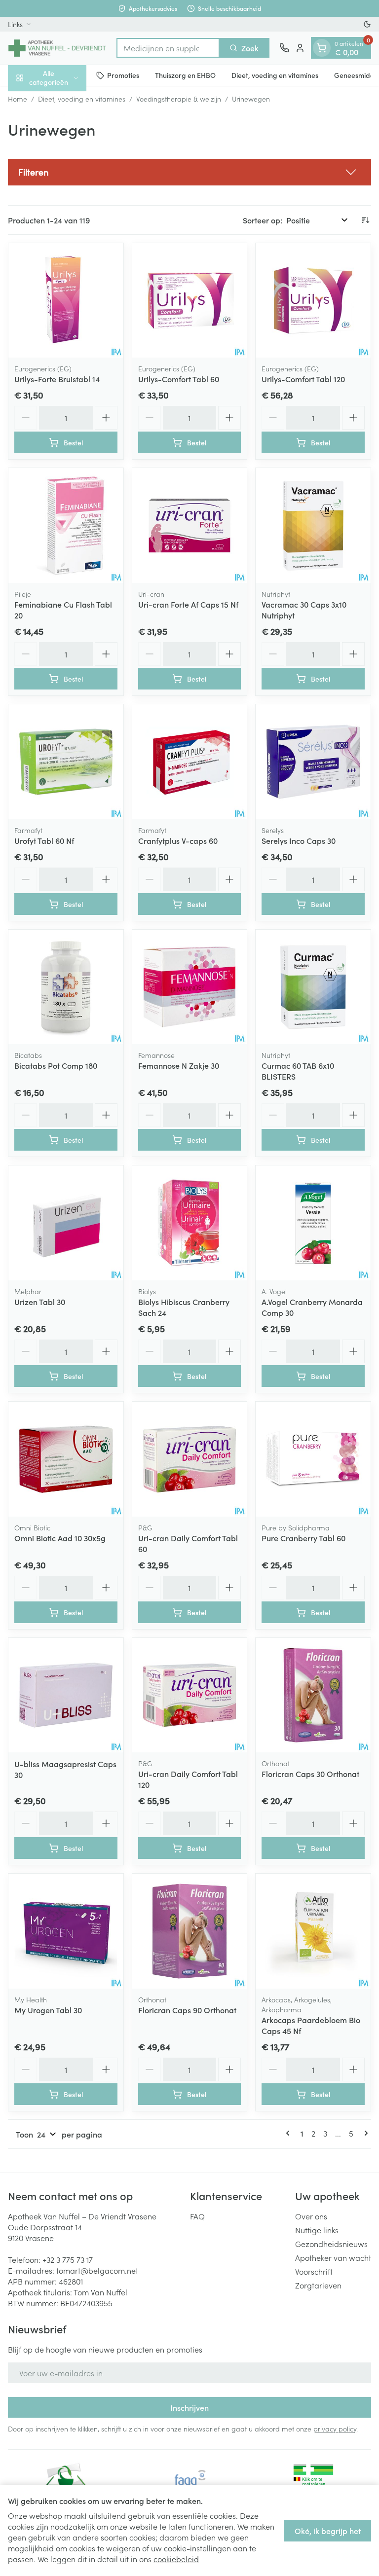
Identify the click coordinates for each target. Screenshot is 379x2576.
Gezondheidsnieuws (331, 2244)
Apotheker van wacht (333, 2257)
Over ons (311, 2216)
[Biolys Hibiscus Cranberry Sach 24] (190, 1223)
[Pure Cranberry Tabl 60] (313, 1459)
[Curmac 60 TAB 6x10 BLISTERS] (313, 987)
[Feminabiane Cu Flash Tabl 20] (66, 526)
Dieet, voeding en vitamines (275, 75)
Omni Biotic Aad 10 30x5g (60, 1538)
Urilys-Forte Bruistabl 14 (57, 379)
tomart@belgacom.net (97, 2270)
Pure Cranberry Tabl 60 (303, 1538)
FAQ (197, 2216)
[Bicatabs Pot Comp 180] (66, 987)
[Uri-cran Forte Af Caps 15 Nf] (190, 526)
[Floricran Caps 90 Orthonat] (190, 1931)
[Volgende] (364, 2133)
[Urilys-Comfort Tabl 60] (190, 301)
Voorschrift (314, 2271)
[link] (290, 2133)
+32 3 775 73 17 (68, 2259)
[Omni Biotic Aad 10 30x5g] (66, 1459)
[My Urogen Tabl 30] (66, 1931)
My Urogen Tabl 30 (48, 2010)
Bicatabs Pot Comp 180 (56, 1065)
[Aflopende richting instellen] (365, 220)
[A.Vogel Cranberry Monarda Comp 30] (313, 1223)
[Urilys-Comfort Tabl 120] (313, 301)
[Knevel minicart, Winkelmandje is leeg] (322, 48)
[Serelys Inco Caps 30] (313, 762)
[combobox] (168, 48)
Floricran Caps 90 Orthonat (187, 2010)
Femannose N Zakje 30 (179, 1065)
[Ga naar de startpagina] (57, 48)
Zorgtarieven (318, 2285)
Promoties (123, 75)
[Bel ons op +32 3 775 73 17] (284, 48)
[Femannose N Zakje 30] (190, 987)
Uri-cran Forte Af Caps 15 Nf (188, 604)
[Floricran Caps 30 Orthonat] (313, 1695)
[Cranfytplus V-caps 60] (190, 762)
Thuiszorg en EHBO (185, 75)
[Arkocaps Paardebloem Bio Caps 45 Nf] (313, 1931)
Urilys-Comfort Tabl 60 (179, 379)
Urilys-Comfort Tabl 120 (303, 379)
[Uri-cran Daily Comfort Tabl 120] (190, 1695)
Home (18, 99)
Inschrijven (189, 2407)
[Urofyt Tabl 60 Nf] (66, 762)
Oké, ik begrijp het (328, 2531)
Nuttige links (317, 2230)
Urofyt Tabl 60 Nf (44, 840)
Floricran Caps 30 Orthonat (310, 1774)
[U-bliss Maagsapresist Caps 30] (66, 1695)
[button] (189, 172)
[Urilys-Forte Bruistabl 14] (66, 301)
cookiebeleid (176, 2559)
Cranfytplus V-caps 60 (178, 840)
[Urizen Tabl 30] (66, 1223)
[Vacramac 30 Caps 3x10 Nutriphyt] (313, 526)
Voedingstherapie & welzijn (179, 99)
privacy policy (335, 2429)
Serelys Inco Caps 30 (299, 840)
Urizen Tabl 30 (40, 1302)
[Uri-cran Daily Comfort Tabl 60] (190, 1459)
